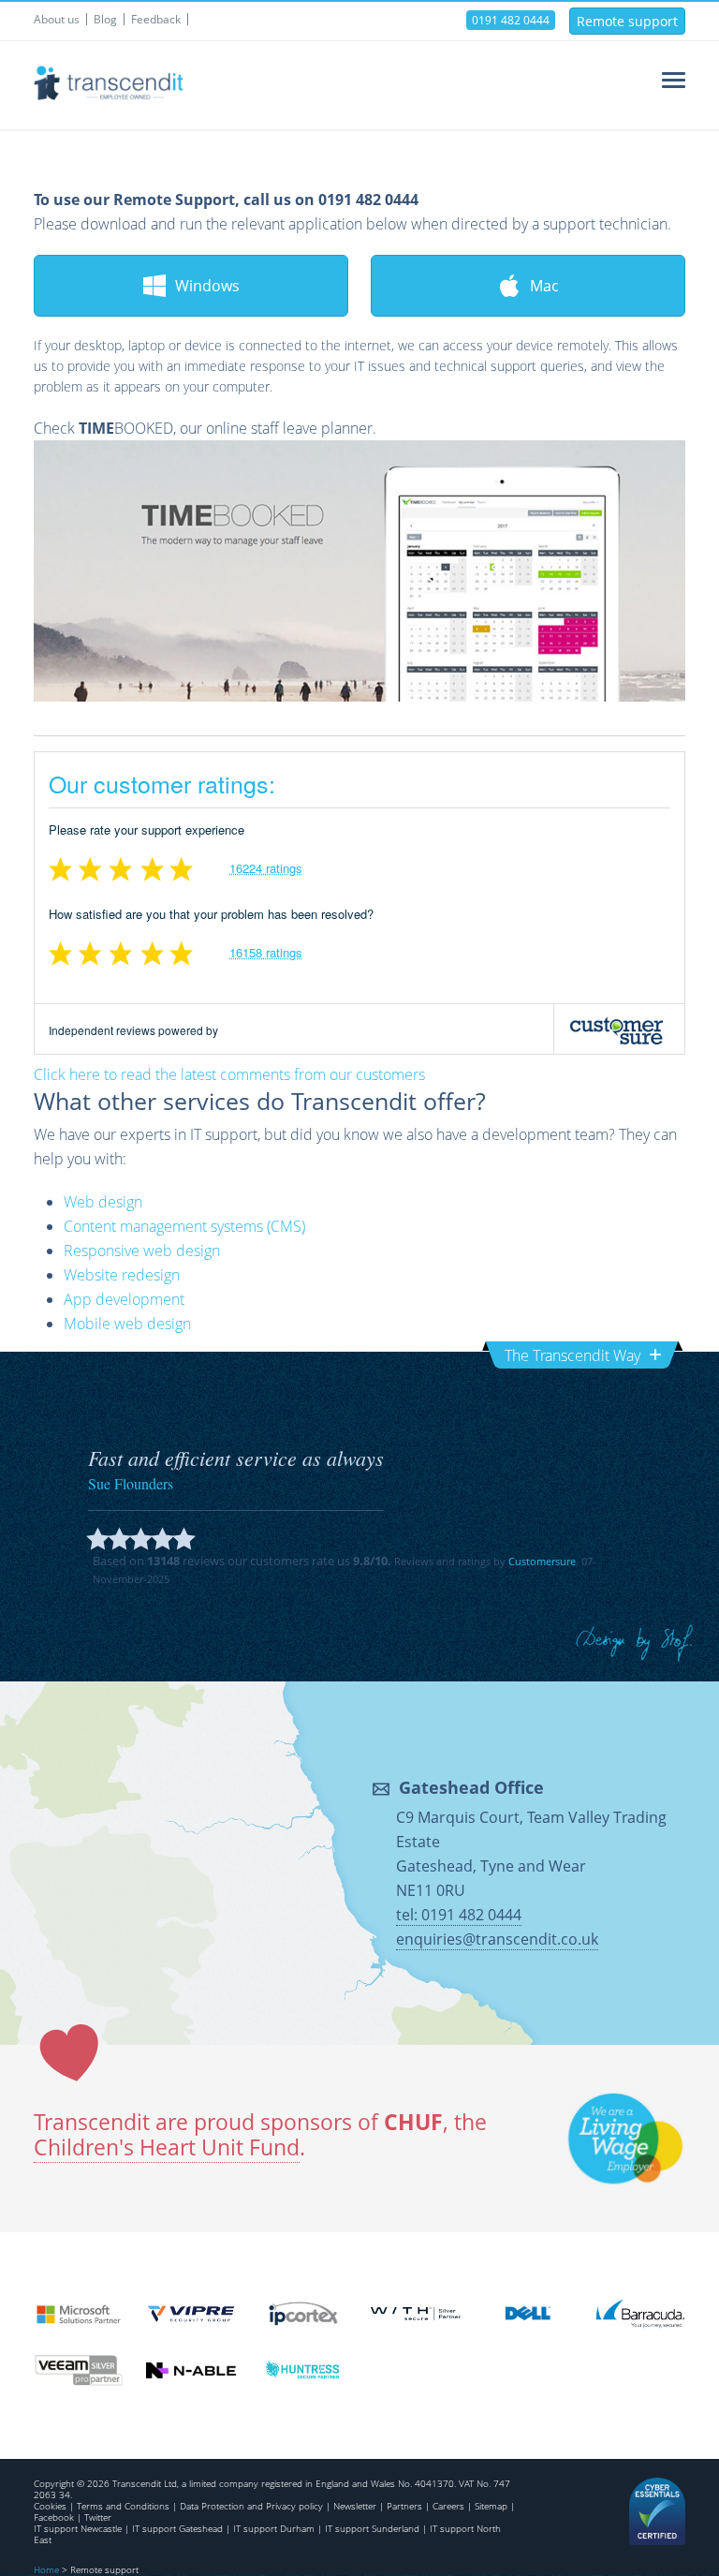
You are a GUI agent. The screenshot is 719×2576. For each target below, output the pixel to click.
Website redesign (122, 1275)
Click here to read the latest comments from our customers (229, 1074)
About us (57, 19)
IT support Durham (274, 2528)
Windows (207, 286)
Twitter (98, 2517)
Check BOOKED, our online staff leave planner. (205, 428)
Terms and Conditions (123, 2506)
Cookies (50, 2506)
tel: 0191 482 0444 (459, 1915)
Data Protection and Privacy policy (251, 2506)
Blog (105, 19)
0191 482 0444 (511, 20)
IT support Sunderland (372, 2528)
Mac (544, 286)
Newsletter (355, 2506)
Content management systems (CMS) (184, 1226)
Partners (404, 2506)
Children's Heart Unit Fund (167, 2147)
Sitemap (491, 2506)
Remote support (627, 21)
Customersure (542, 1561)
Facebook (54, 2517)
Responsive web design (142, 1251)
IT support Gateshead (177, 2528)
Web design (103, 1202)
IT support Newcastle (78, 2528)
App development (124, 1299)
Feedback (156, 19)
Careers (448, 2506)
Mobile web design (127, 1324)
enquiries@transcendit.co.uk (497, 1939)
